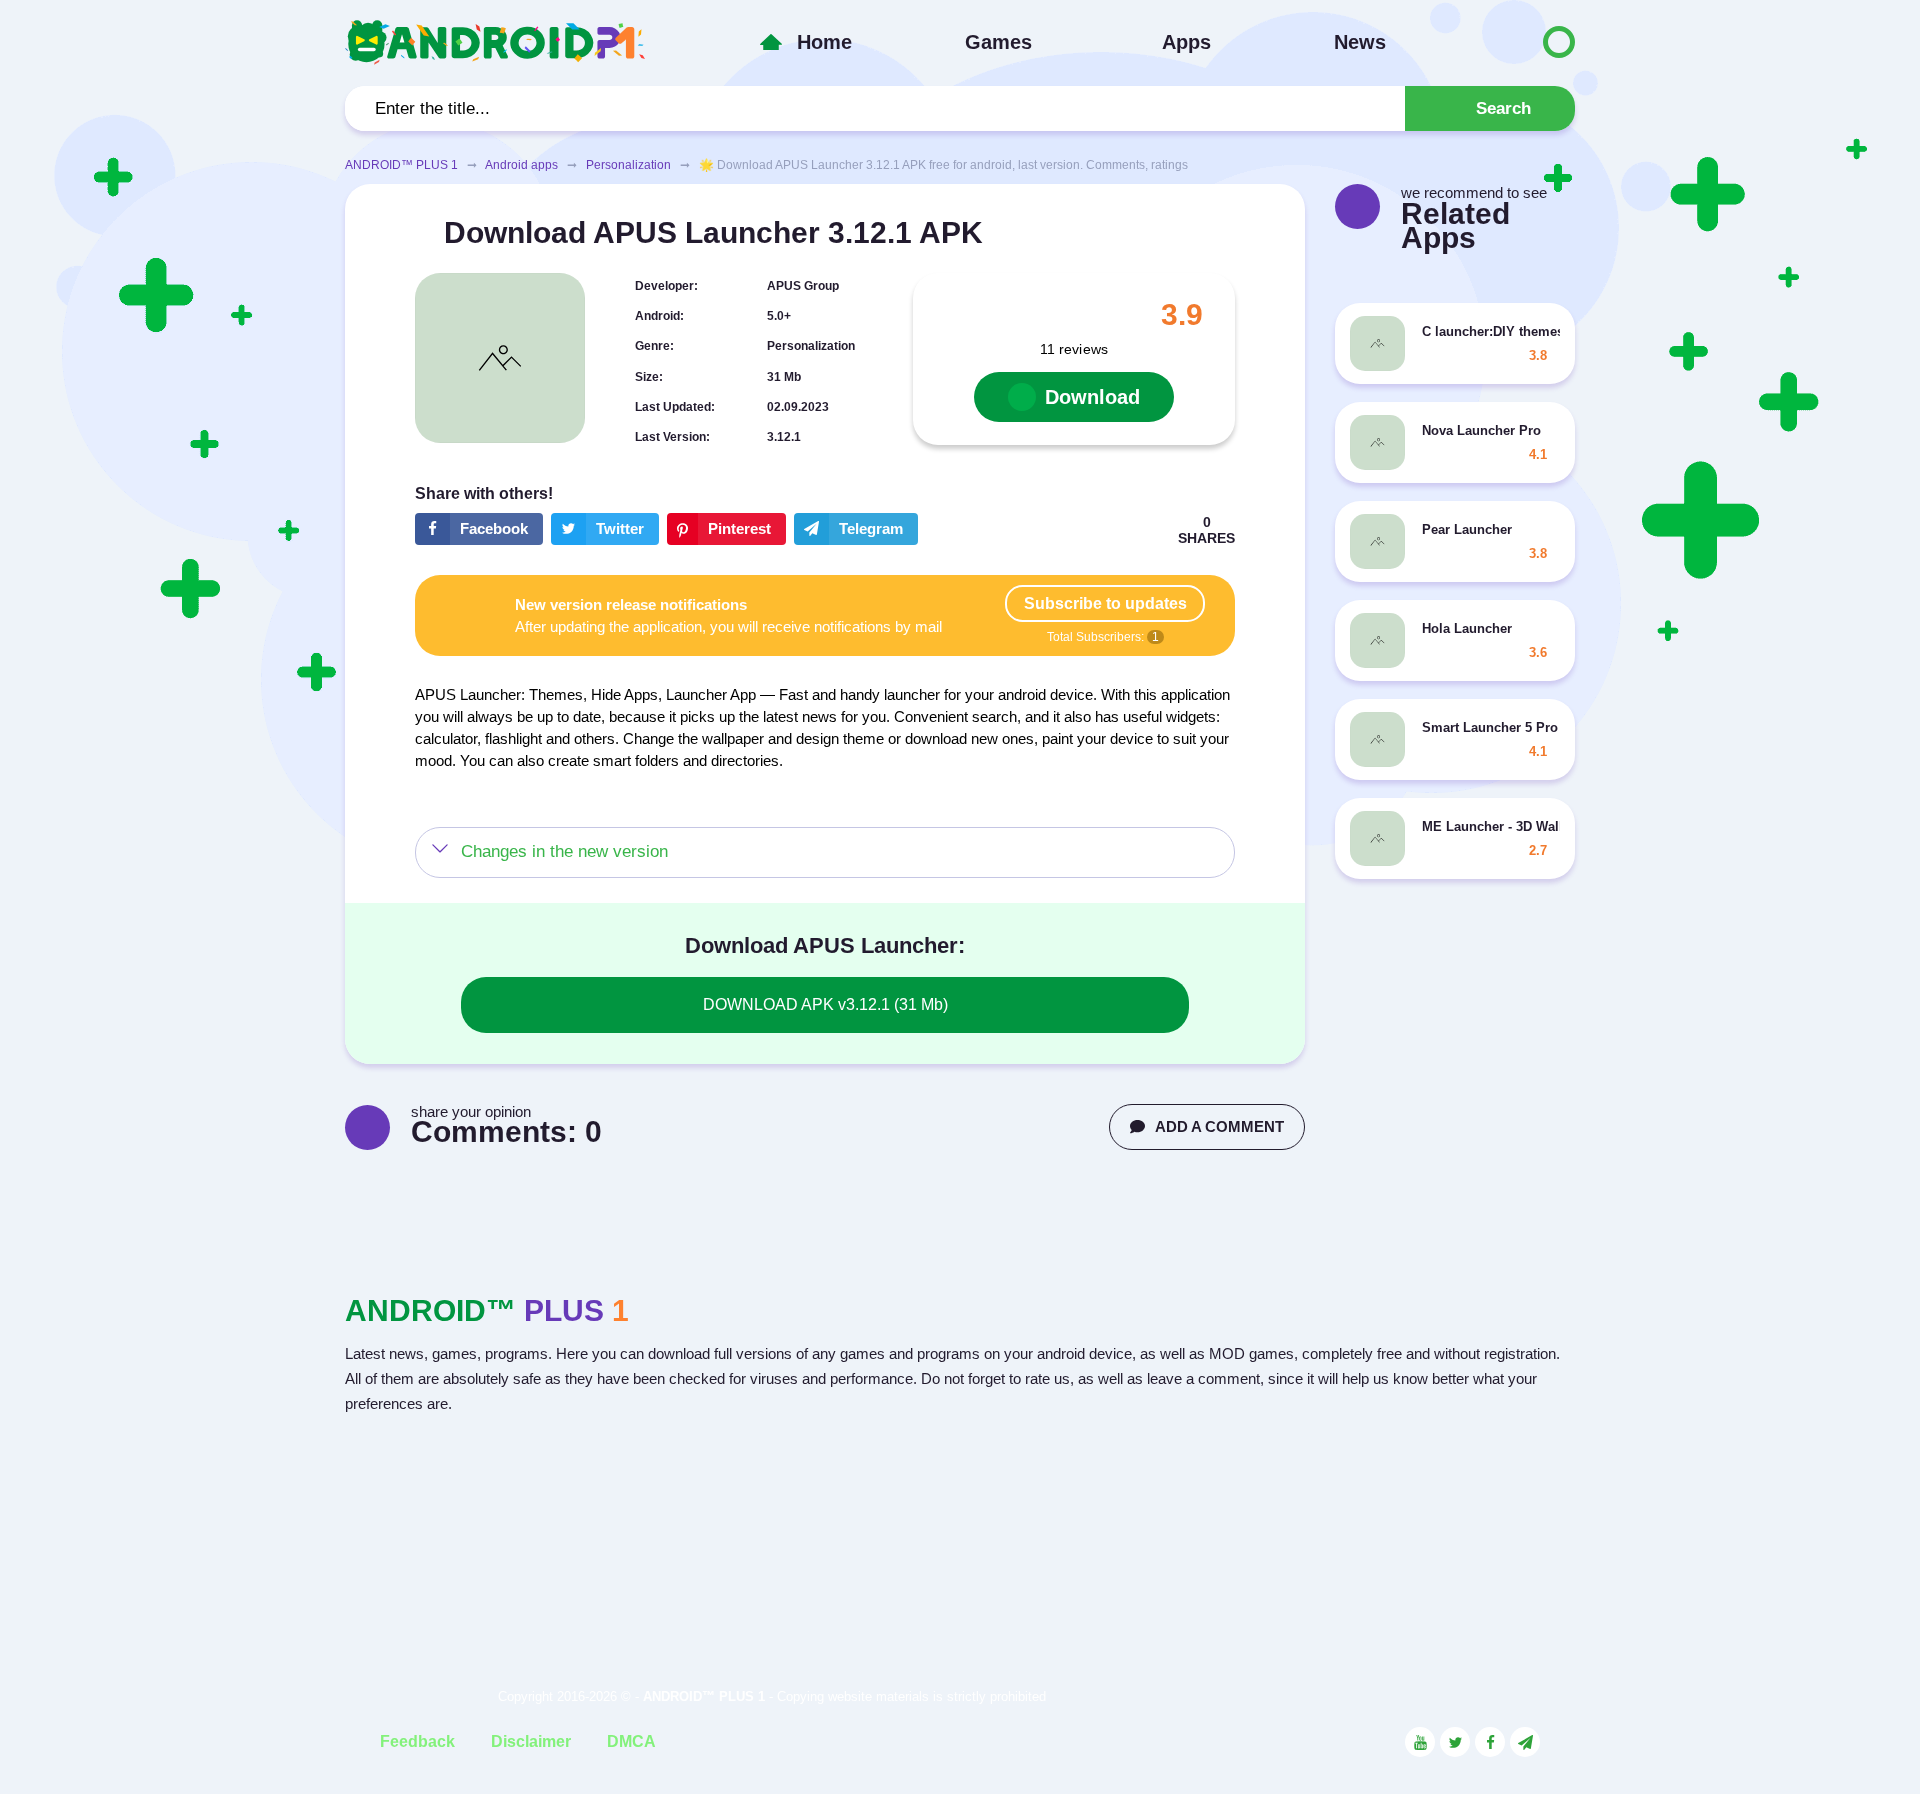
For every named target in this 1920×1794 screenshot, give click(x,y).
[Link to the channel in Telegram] (1525, 1742)
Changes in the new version (564, 851)
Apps (1186, 42)
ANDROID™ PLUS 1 (401, 165)
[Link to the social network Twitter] (1455, 1742)
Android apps (521, 165)
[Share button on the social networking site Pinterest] (726, 529)
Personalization (628, 165)
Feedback (417, 1741)
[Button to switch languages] (1517, 42)
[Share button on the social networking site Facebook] (479, 529)
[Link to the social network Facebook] (1490, 1742)
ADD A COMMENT (1219, 1126)
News (1360, 42)
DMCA (631, 1741)
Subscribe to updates (1105, 603)
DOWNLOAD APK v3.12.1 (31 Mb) (825, 1004)
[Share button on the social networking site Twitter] (605, 529)
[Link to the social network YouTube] (1420, 1742)
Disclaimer (531, 1741)
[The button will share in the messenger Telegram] (856, 529)
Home (824, 42)
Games (998, 42)
